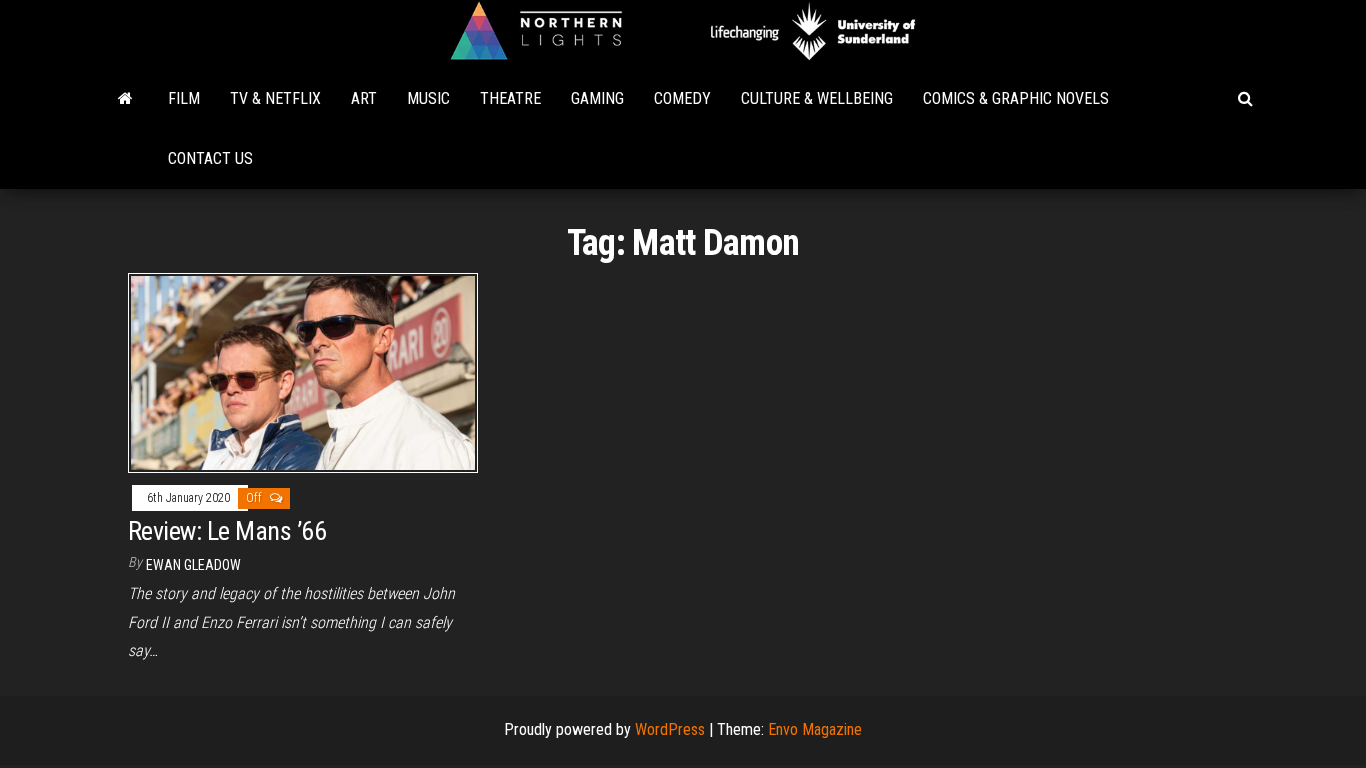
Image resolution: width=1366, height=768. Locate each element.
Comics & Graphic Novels (1016, 98)
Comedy (682, 98)
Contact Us (210, 158)
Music (428, 98)
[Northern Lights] (125, 99)
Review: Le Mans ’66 (227, 531)
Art (364, 98)
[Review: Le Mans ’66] (303, 371)
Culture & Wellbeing (817, 98)
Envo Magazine (815, 729)
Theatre (510, 98)
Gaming (597, 98)
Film (184, 98)
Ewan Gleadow (193, 565)
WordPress (670, 729)
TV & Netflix (275, 98)
